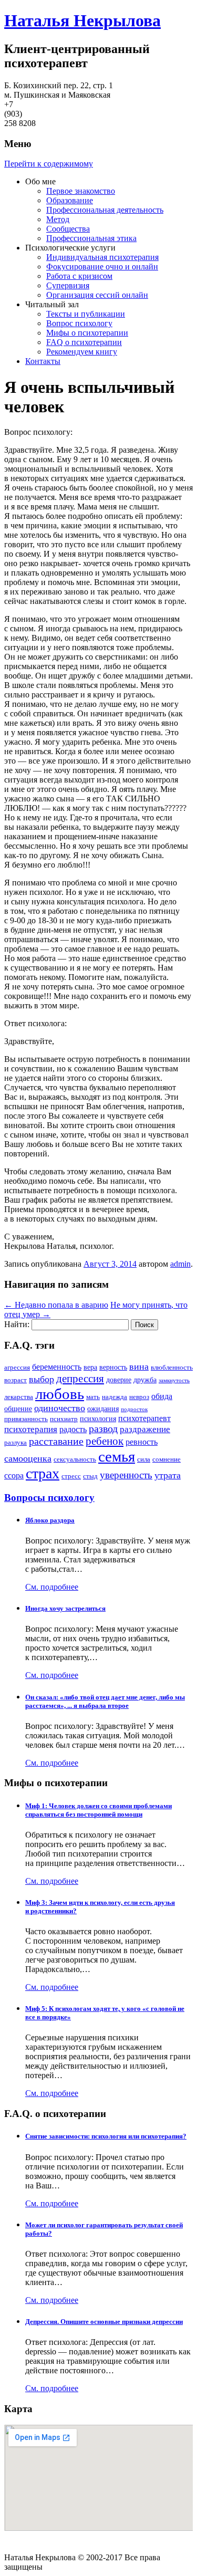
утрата (168, 1475)
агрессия (17, 1368)
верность (113, 1367)
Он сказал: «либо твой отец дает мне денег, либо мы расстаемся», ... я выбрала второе (105, 1701)
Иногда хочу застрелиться (65, 1608)
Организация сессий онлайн (97, 295)
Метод (58, 219)
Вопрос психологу (79, 323)
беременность (57, 1367)
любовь (60, 1394)
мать (93, 1397)
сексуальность (75, 1459)
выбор (42, 1379)
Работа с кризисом (79, 276)
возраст (15, 1380)
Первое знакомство (81, 191)
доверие (119, 1380)
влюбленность (172, 1368)
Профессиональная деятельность (105, 210)
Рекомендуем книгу (82, 352)
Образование (70, 200)
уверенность (126, 1475)
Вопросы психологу (49, 1498)
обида (162, 1396)
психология (98, 1419)
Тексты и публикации (86, 314)
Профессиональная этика (91, 238)
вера (90, 1367)
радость (73, 1429)
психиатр (64, 1419)
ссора (14, 1475)
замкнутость (174, 1380)
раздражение (145, 1429)
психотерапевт (144, 1418)
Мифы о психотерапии (87, 333)
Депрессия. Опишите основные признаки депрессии (104, 2322)
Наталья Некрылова (82, 20)
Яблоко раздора (50, 1520)
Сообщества (68, 229)
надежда (115, 1397)
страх (43, 1473)
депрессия (80, 1379)
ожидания (103, 1409)
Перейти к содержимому (49, 164)
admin (180, 1264)
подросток (134, 1409)
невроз (139, 1397)
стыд (90, 1476)
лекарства (19, 1397)
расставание (56, 1441)
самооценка (28, 1458)
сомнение (167, 1459)
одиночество (60, 1408)
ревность (142, 1442)
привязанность (26, 1419)
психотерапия (31, 1429)
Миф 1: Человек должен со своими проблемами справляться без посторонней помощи (98, 1810)
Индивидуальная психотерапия (102, 257)
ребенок (105, 1441)
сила (144, 1459)
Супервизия (68, 285)
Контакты (43, 361)
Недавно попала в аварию (56, 1305)
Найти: (17, 1324)
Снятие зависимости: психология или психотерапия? (106, 2136)
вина (139, 1367)
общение (18, 1409)
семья (117, 1456)
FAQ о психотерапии (84, 342)
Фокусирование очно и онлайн (102, 267)
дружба (145, 1380)
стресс (71, 1476)
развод (103, 1429)
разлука (15, 1443)
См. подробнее (52, 1587)
